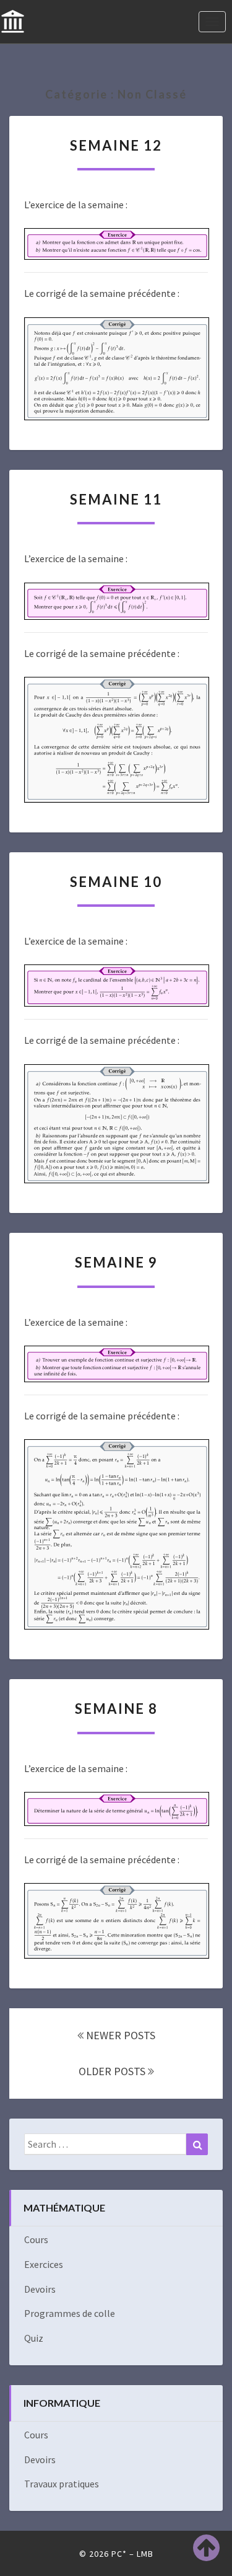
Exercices (44, 2264)
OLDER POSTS (113, 2071)
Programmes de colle (70, 2313)
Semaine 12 (116, 145)
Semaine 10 (116, 882)
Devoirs (40, 2289)
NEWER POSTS (119, 2035)
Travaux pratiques (62, 2484)
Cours (36, 2239)
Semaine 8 (116, 1709)
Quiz (34, 2338)
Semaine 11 (116, 499)
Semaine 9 (116, 1262)
